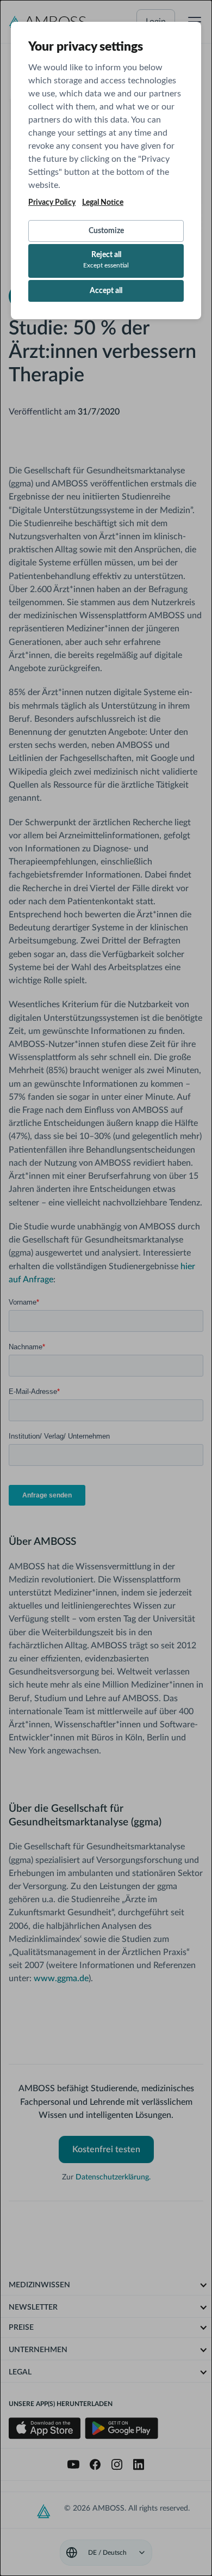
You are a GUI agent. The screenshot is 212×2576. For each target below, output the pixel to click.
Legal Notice (103, 203)
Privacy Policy (52, 203)
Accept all (106, 291)
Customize (106, 231)
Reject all (106, 260)
